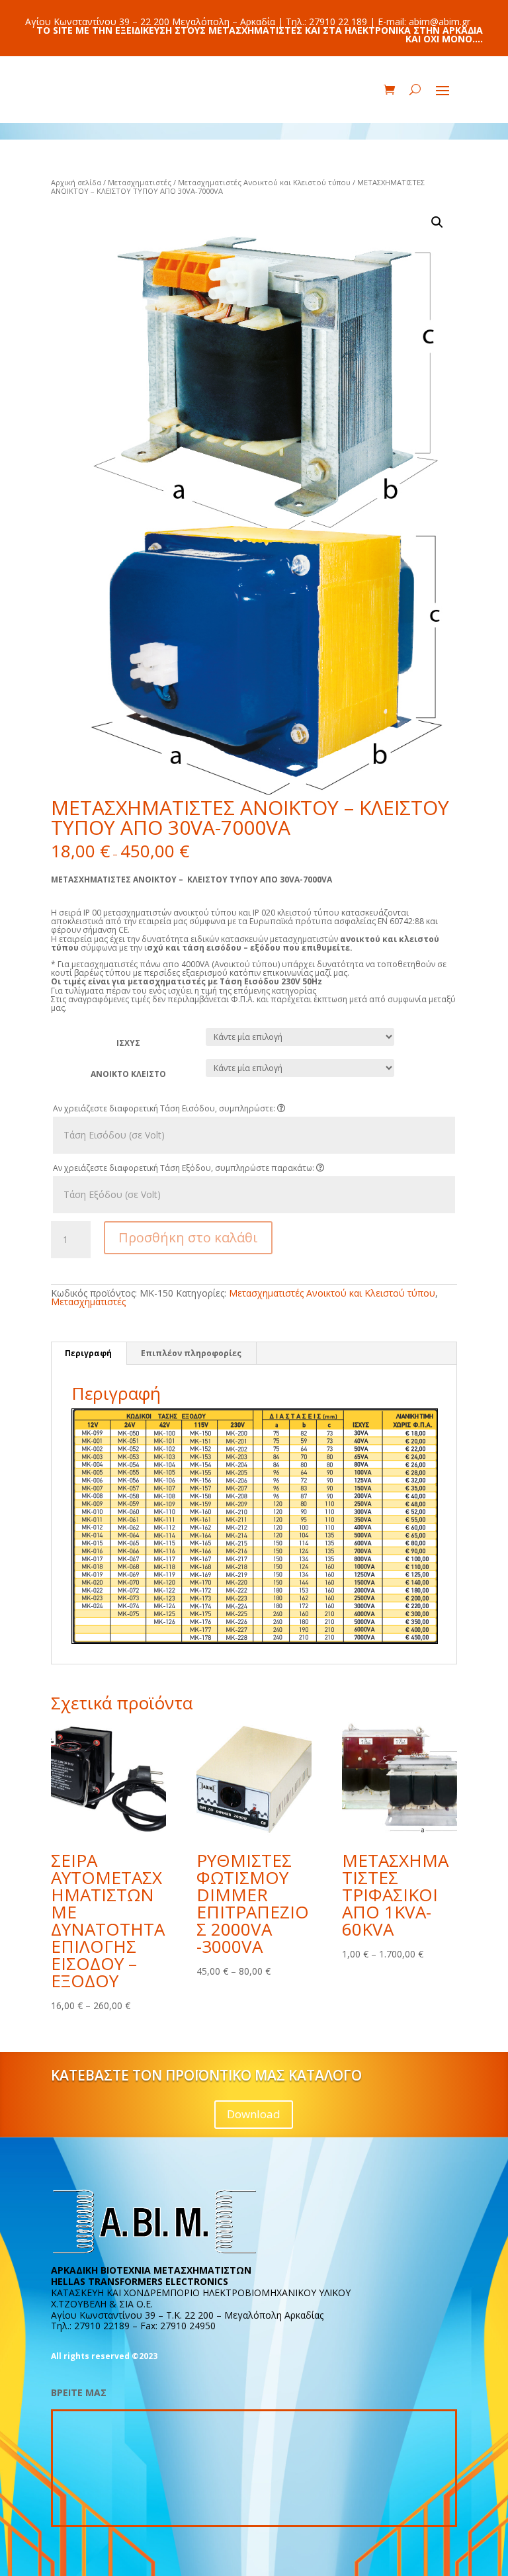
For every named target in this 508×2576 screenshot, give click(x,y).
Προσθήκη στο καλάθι (188, 1237)
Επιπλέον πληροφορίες (191, 1353)
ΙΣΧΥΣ (128, 1043)
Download (254, 2114)
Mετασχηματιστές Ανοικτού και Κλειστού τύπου (264, 182)
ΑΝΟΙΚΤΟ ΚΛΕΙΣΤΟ (128, 1074)
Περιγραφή (88, 1353)
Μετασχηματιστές (140, 182)
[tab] (89, 1353)
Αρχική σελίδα (76, 182)
